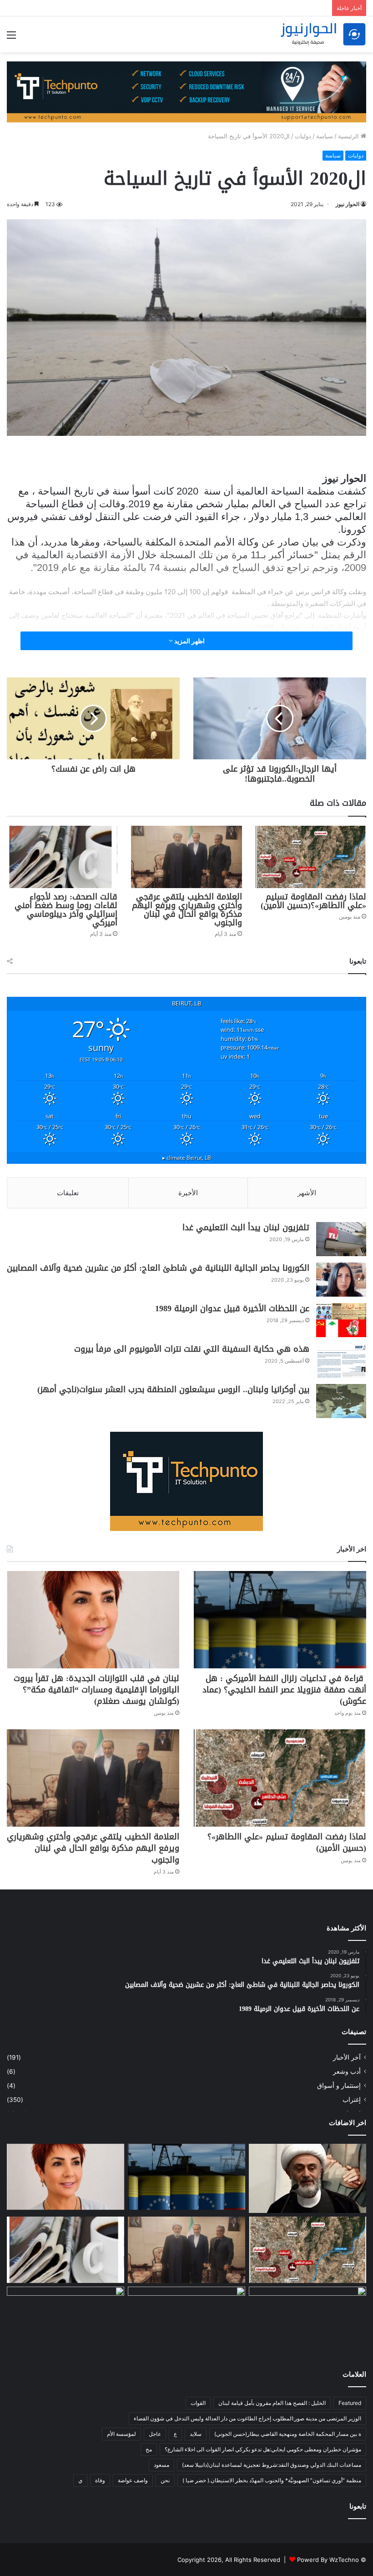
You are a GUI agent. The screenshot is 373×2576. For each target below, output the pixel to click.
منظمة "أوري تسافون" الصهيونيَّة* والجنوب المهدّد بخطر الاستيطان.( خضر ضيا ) (272, 2480)
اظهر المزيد (189, 641)
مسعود (161, 2465)
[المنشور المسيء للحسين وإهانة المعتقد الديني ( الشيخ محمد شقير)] (307, 2179)
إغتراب (352, 2100)
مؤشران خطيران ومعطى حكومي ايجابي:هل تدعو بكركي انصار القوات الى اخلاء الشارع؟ (263, 2449)
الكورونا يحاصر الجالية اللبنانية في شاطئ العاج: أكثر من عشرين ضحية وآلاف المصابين (158, 1268)
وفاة (100, 2480)
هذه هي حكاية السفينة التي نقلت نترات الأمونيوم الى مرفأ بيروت (192, 1349)
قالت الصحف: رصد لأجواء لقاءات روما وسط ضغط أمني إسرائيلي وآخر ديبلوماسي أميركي (66, 910)
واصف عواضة (133, 2480)
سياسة (325, 136)
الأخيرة (188, 1193)
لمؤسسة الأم (121, 2434)
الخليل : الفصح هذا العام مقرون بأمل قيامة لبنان (272, 2403)
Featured (350, 2403)
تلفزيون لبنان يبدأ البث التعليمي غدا (246, 1227)
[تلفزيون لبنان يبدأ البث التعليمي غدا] (341, 1239)
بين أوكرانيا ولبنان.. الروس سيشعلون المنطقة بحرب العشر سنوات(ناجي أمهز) (173, 1389)
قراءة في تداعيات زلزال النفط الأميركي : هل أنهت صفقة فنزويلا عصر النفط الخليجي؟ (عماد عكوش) (284, 1690)
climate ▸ (187, 1157)
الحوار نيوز (348, 204)
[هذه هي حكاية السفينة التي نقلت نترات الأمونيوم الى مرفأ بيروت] (341, 1361)
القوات (198, 2403)
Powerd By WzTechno (328, 2560)
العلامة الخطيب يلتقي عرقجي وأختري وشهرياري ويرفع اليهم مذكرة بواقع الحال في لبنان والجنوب (187, 910)
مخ (149, 2449)
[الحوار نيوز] (323, 34)
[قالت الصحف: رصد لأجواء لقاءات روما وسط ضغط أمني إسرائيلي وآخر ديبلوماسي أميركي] (62, 857)
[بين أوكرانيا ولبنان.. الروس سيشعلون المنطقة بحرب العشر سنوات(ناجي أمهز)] (341, 1401)
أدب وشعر (347, 2071)
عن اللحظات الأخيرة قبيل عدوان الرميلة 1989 (232, 1308)
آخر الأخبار (347, 2057)
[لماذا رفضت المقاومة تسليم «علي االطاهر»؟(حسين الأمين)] (311, 857)
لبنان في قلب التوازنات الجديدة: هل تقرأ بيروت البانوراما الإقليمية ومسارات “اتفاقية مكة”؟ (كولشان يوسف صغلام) (96, 1690)
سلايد (196, 2434)
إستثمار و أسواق (339, 2086)
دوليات (303, 136)
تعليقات (68, 1193)
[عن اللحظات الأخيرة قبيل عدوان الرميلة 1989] (341, 1320)
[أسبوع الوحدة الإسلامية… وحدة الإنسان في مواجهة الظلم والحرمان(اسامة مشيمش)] (186, 2320)
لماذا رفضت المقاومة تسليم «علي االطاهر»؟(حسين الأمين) (312, 901)
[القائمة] (11, 38)
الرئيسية (349, 136)
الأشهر (307, 1193)
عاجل (155, 2434)
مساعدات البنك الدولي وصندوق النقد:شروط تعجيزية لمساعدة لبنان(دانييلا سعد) (272, 2465)
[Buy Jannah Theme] (186, 91)
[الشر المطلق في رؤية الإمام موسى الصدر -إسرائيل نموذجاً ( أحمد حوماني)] (307, 2320)
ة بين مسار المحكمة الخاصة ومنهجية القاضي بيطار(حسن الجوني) (288, 2434)
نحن (165, 2480)
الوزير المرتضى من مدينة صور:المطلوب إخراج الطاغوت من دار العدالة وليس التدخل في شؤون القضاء (247, 2418)
